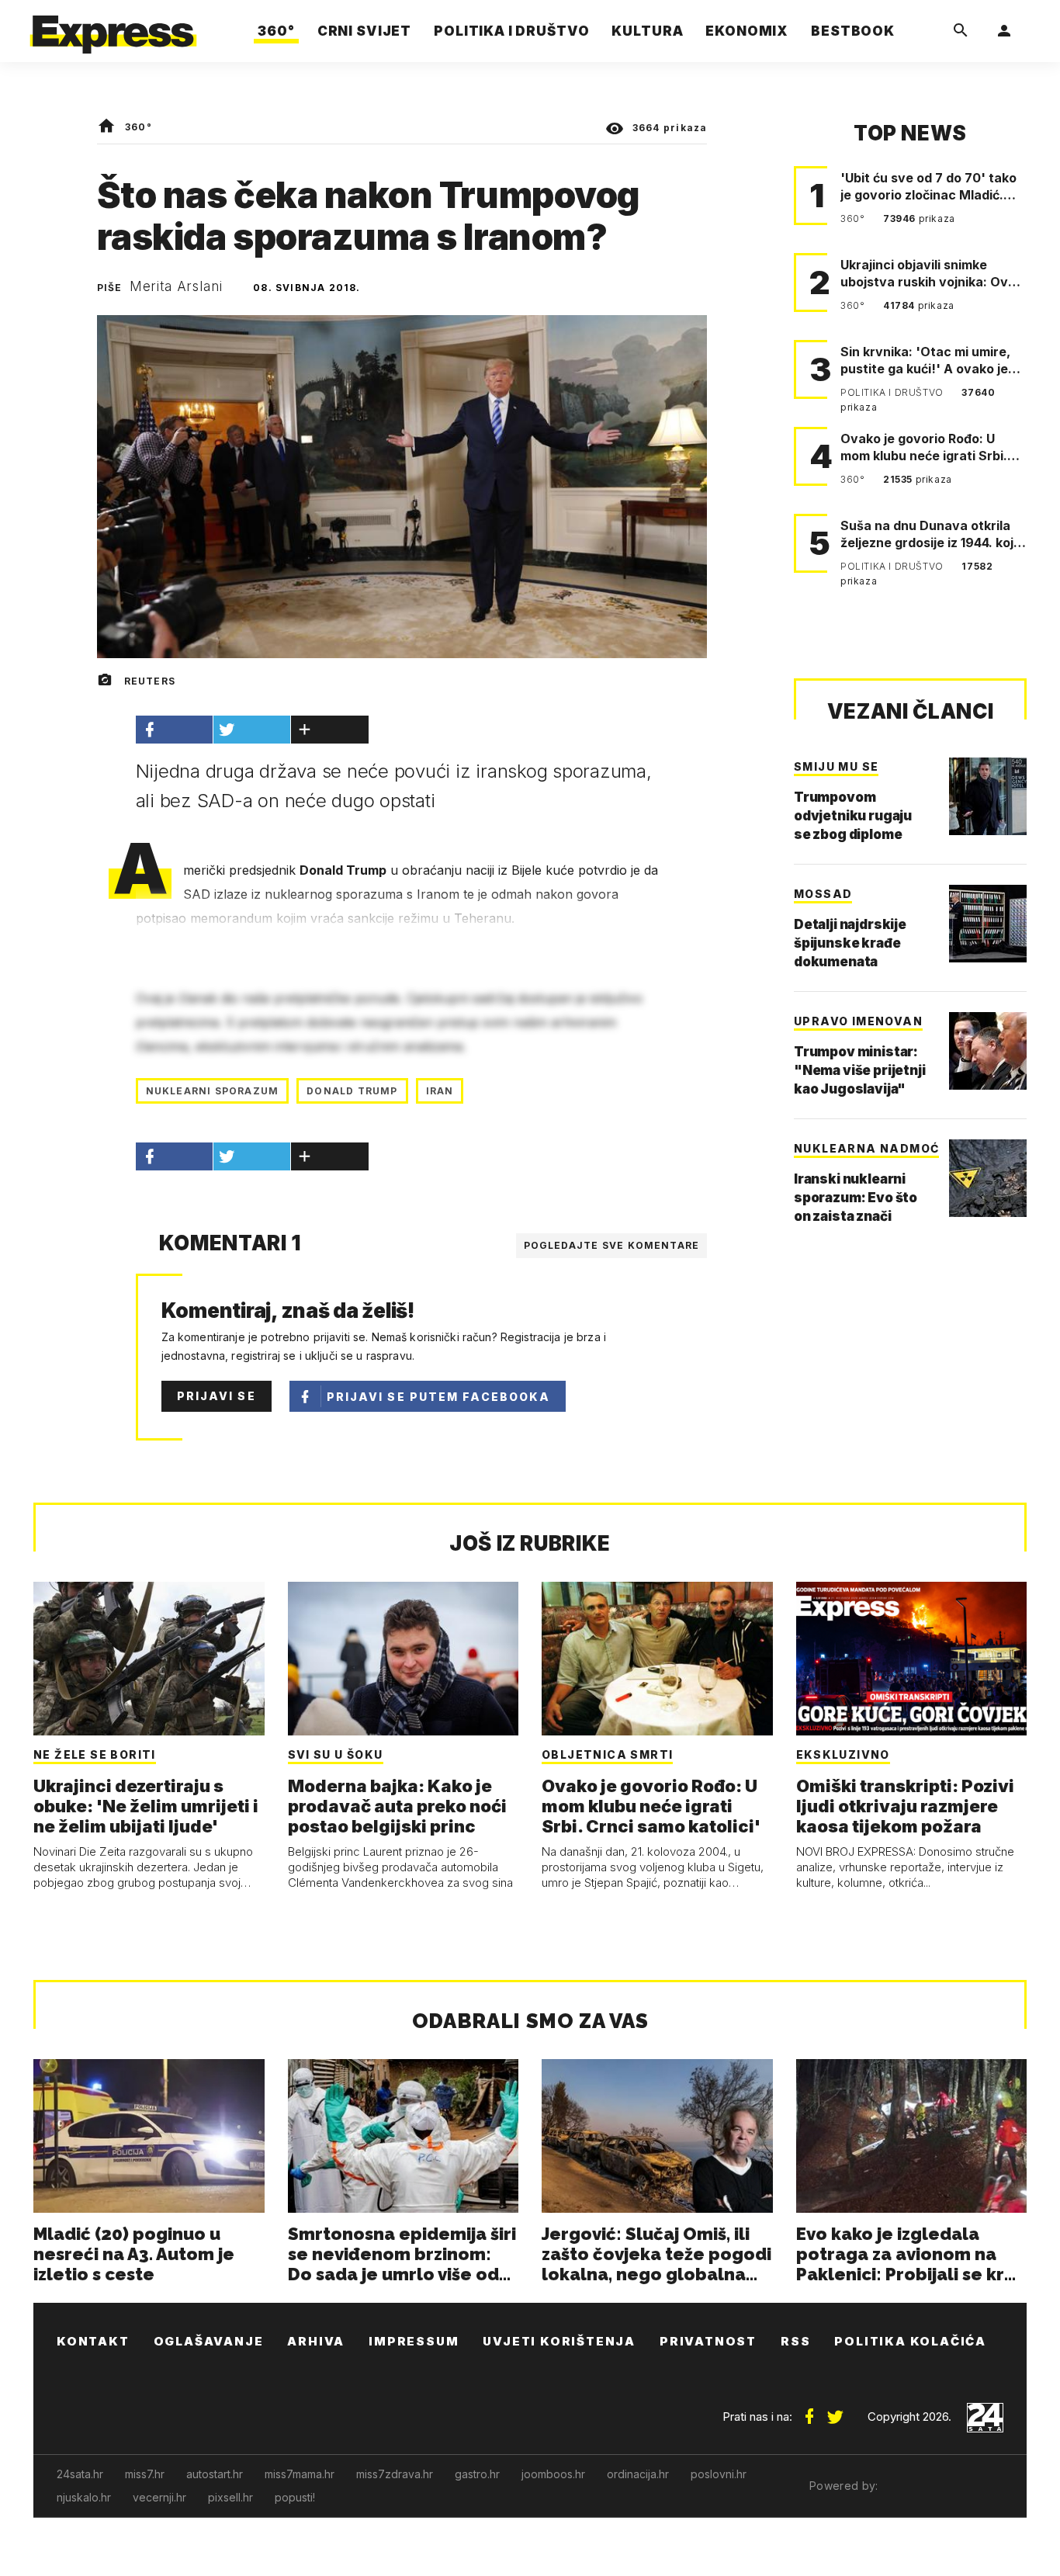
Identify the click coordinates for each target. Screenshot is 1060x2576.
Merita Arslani (176, 286)
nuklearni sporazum (213, 1091)
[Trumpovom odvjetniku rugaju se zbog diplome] (988, 796)
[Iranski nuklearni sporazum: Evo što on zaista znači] (988, 1178)
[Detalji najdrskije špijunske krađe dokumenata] (988, 924)
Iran (440, 1091)
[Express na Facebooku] (809, 2411)
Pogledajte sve (612, 1245)
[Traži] (961, 31)
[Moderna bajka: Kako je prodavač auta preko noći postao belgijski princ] (404, 1659)
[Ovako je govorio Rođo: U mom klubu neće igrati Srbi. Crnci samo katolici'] (657, 1659)
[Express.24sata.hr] (113, 27)
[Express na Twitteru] (835, 2411)
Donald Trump (352, 1091)
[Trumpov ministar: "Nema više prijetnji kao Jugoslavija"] (988, 1051)
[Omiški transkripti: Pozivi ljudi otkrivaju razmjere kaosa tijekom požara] (912, 1659)
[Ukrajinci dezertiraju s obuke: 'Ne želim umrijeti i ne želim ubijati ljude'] (149, 1659)
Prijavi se (217, 1396)
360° (139, 127)
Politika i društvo (893, 392)
